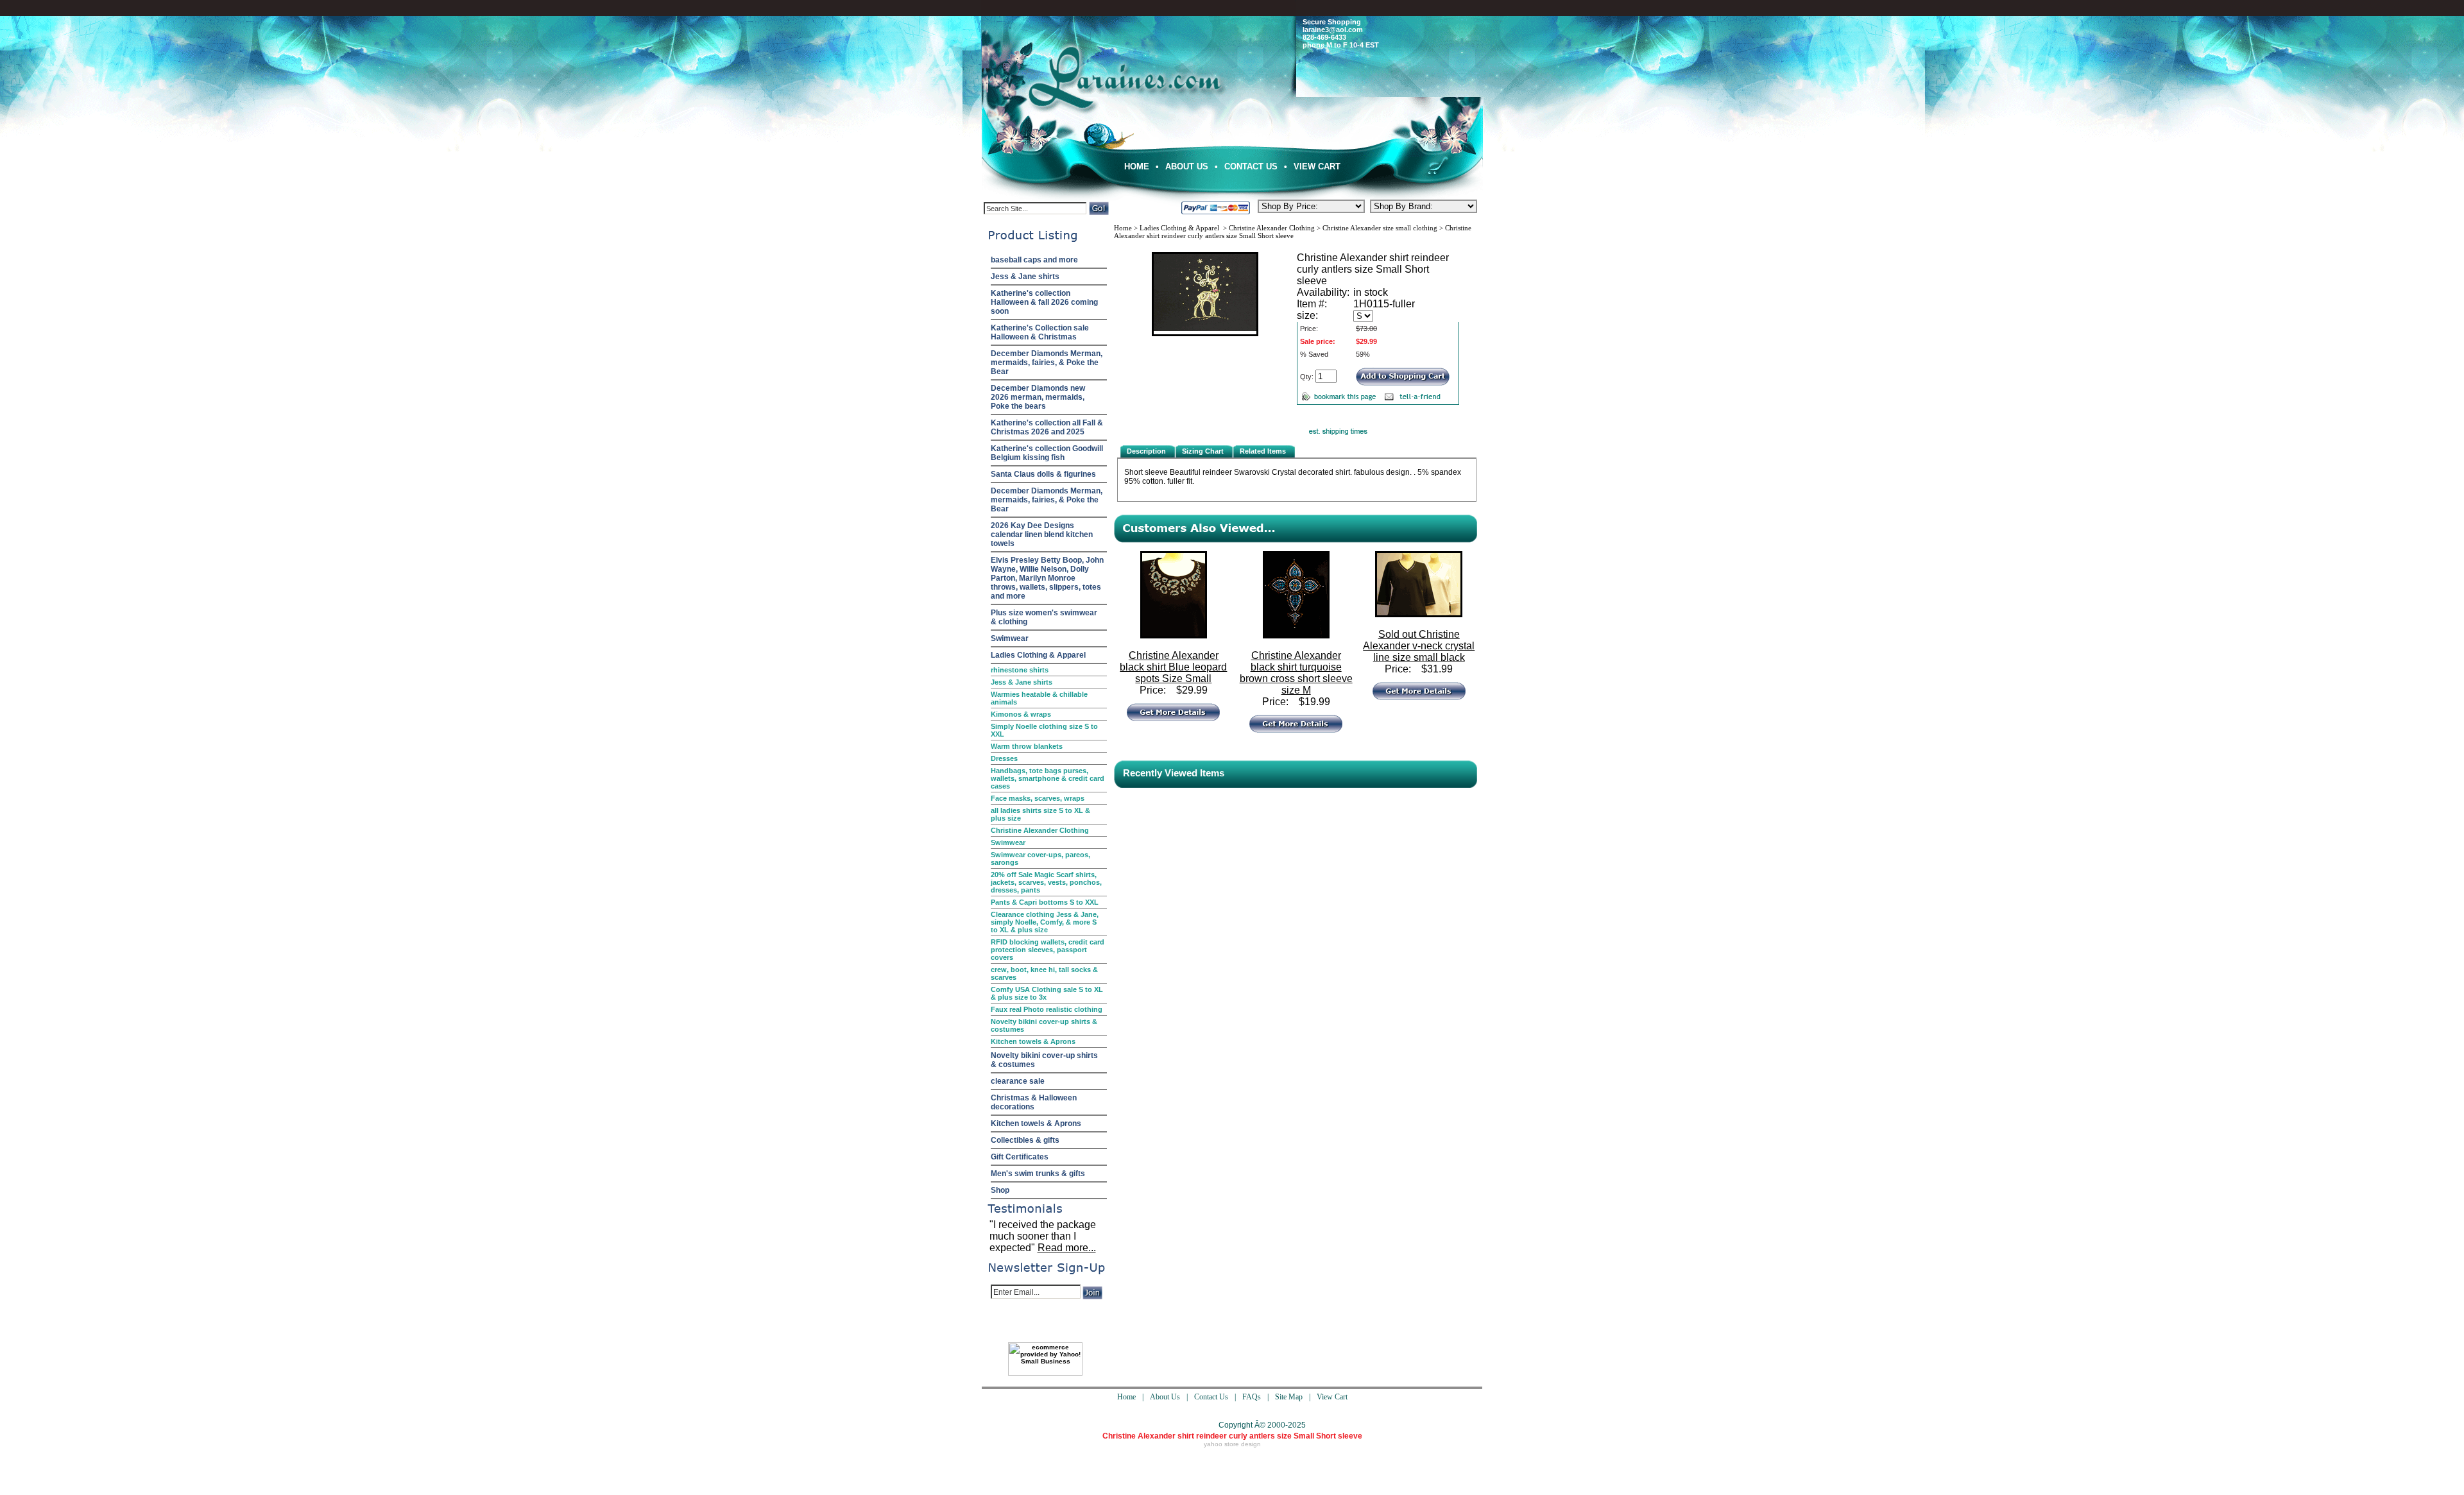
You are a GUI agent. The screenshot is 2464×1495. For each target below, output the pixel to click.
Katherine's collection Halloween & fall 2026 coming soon (1044, 302)
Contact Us (1251, 167)
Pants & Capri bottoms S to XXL (1045, 902)
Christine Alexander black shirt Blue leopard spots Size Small (1173, 667)
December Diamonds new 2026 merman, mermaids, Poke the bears (1038, 397)
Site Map (1289, 1397)
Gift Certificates (1020, 1157)
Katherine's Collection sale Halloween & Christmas (1040, 332)
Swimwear (1010, 638)
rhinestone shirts (1020, 670)
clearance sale (1018, 1081)
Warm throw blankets (1027, 746)
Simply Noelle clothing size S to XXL (1044, 730)
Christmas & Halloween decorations (1034, 1102)
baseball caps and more (1034, 260)
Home (1137, 167)
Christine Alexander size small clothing (1380, 228)
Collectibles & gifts (1025, 1140)
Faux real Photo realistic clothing (1047, 1009)
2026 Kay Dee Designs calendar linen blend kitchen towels (1042, 534)
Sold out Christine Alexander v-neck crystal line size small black (1419, 646)
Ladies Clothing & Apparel (1038, 655)
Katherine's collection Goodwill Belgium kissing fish (1047, 453)
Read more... (1067, 1248)
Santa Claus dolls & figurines (1043, 474)
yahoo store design (1232, 1444)
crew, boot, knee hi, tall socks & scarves (1044, 973)
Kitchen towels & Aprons (1033, 1041)
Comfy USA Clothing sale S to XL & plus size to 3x (1047, 993)
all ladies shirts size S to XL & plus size (1040, 814)
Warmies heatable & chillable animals (1039, 698)
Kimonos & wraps (1021, 714)
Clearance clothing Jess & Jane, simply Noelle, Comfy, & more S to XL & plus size (1045, 922)
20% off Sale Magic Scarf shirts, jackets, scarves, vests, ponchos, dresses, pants (1046, 882)
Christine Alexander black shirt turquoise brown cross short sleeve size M (1296, 673)
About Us (1187, 167)
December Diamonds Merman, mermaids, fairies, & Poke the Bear (1047, 363)
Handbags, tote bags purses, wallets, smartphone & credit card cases (1048, 778)
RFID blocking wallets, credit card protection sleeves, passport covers (1048, 950)
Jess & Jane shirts (1025, 277)
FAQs (1252, 1397)
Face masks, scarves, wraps (1038, 798)
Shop (1000, 1190)
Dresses (1004, 758)
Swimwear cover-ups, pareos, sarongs (1040, 859)
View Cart (1317, 167)
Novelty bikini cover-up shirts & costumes (1044, 1025)
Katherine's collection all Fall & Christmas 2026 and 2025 (1047, 427)
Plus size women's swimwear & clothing (1044, 617)
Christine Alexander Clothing (1040, 830)
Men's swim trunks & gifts (1038, 1174)
